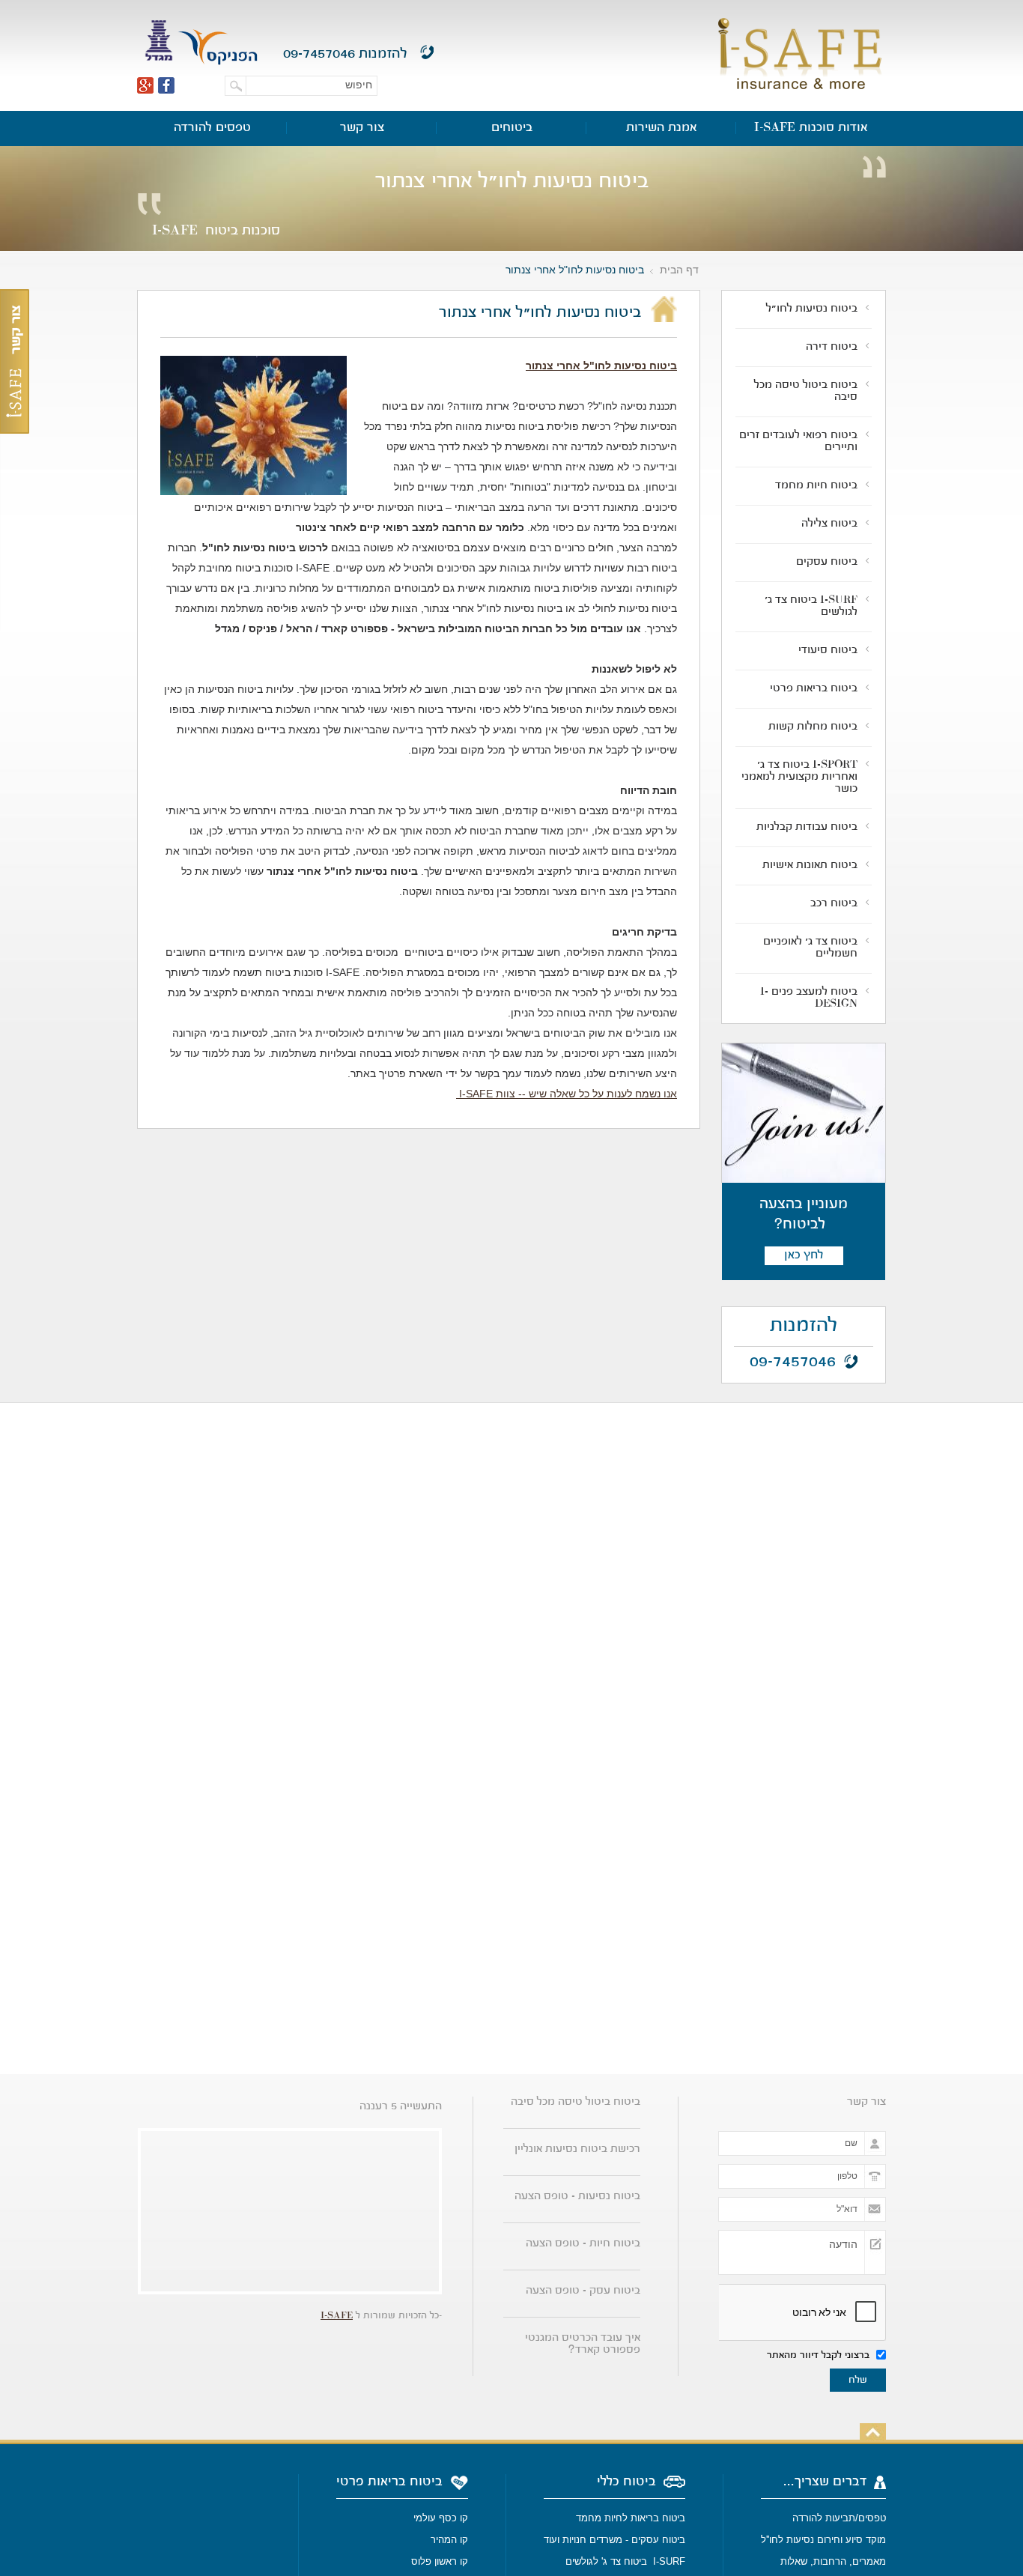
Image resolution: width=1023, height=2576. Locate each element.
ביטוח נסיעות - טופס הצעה (577, 2197)
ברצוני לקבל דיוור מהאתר (820, 2356)
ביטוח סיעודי (828, 651)
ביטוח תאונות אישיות (810, 866)
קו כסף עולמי (439, 2518)
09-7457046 (319, 54)
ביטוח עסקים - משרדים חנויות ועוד (614, 2540)
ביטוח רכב (834, 904)
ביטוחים (512, 128)
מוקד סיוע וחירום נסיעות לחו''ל (823, 2540)
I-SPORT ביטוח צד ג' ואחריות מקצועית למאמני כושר (799, 778)
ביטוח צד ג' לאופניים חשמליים (810, 948)
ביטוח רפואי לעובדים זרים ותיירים (798, 442)
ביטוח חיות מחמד (816, 486)
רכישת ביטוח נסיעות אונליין (577, 2150)
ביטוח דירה (832, 348)
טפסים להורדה (212, 128)
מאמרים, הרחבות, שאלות (833, 2561)
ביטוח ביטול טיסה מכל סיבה (806, 392)
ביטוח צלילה (829, 524)
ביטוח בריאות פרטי (814, 689)
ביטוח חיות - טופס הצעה (583, 2244)
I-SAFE (337, 2316)
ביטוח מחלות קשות (813, 727)
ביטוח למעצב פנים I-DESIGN (809, 998)
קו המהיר (448, 2540)
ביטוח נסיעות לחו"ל (812, 309)
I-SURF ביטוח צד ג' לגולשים (811, 607)
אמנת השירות (662, 128)
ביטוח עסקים (827, 563)
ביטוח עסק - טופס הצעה (583, 2291)
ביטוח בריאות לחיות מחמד (631, 2518)
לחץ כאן (804, 1255)
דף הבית (679, 270)
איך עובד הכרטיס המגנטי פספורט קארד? (583, 2345)
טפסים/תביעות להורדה (839, 2518)
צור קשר (362, 128)
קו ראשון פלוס (440, 2561)
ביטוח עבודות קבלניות (807, 828)
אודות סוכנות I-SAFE (811, 128)
